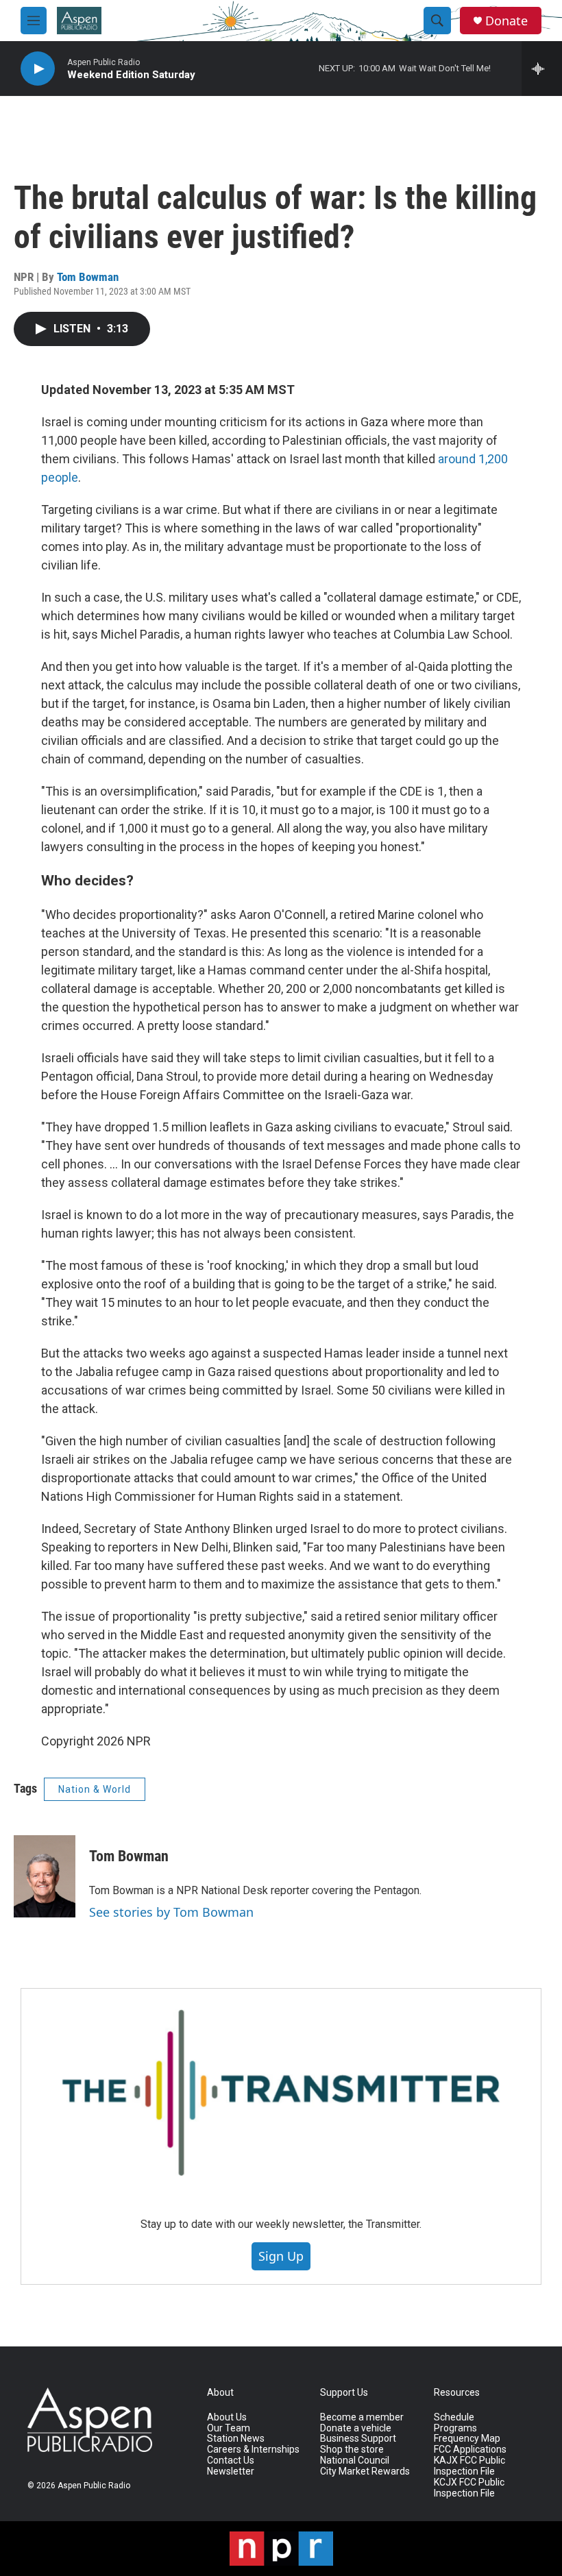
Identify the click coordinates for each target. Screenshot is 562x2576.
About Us (227, 2417)
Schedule (454, 2417)
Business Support (358, 2439)
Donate (506, 21)
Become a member (362, 2417)
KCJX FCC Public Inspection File (469, 2488)
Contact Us (231, 2461)
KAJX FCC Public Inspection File (469, 2466)
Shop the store (352, 2450)
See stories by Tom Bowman (171, 1912)
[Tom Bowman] (45, 1876)
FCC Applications (470, 2450)
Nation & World (95, 1789)
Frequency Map (467, 2439)
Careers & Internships (253, 2450)
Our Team (229, 2428)
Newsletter (231, 2471)
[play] (38, 69)
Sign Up (281, 2256)
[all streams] (542, 69)
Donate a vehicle (356, 2428)
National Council (355, 2461)
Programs (455, 2428)
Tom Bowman (88, 277)
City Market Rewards (365, 2471)
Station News (236, 2439)
